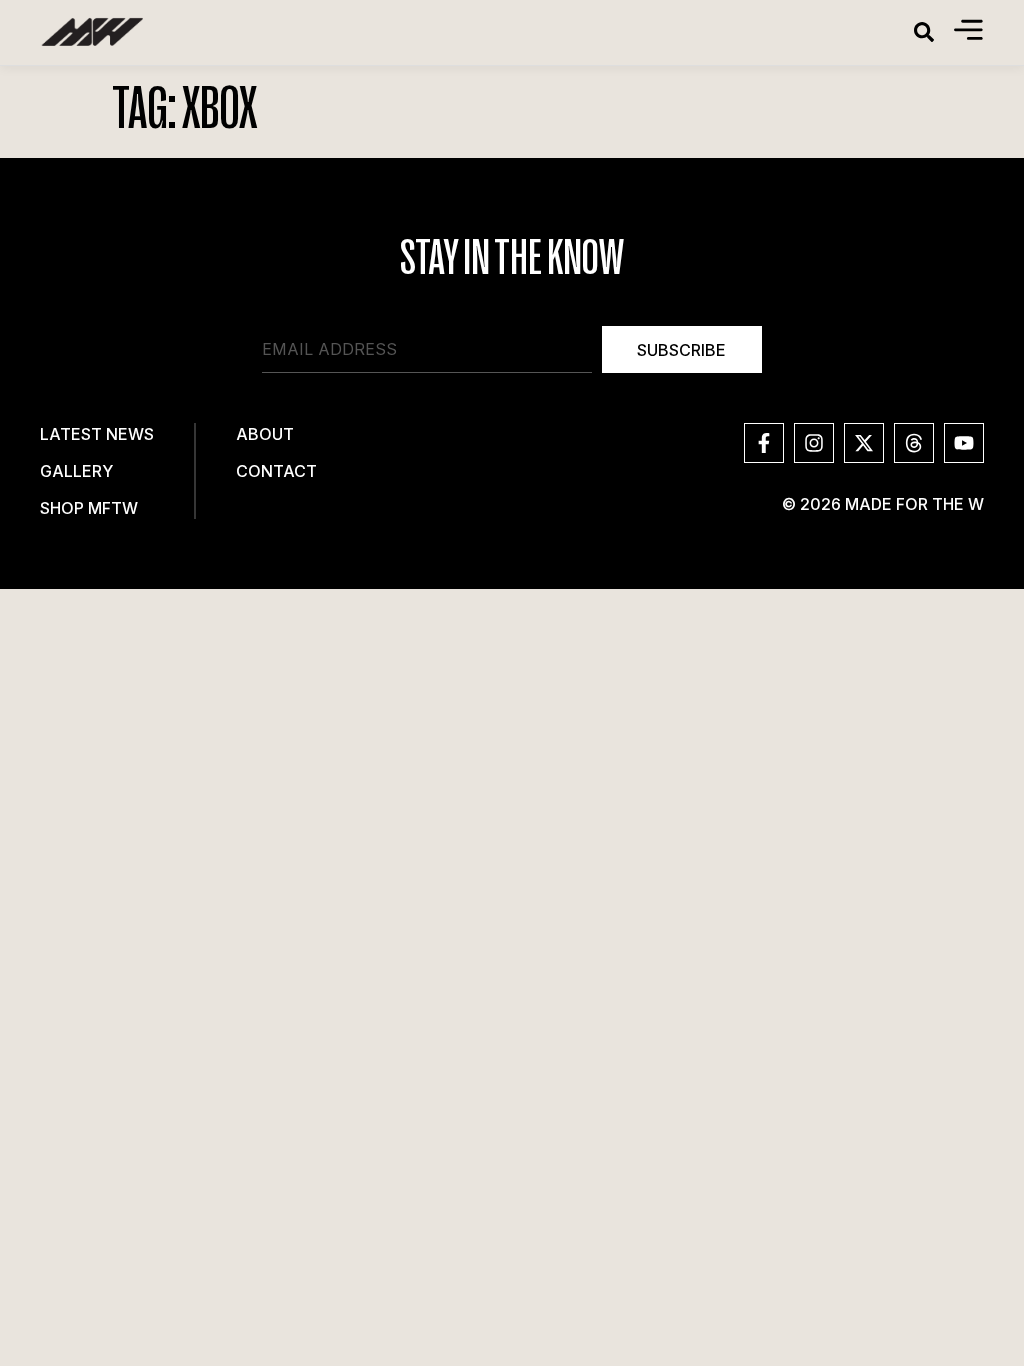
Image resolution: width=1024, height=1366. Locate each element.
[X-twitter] (864, 443)
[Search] (924, 32)
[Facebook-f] (764, 443)
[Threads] (914, 443)
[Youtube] (964, 443)
